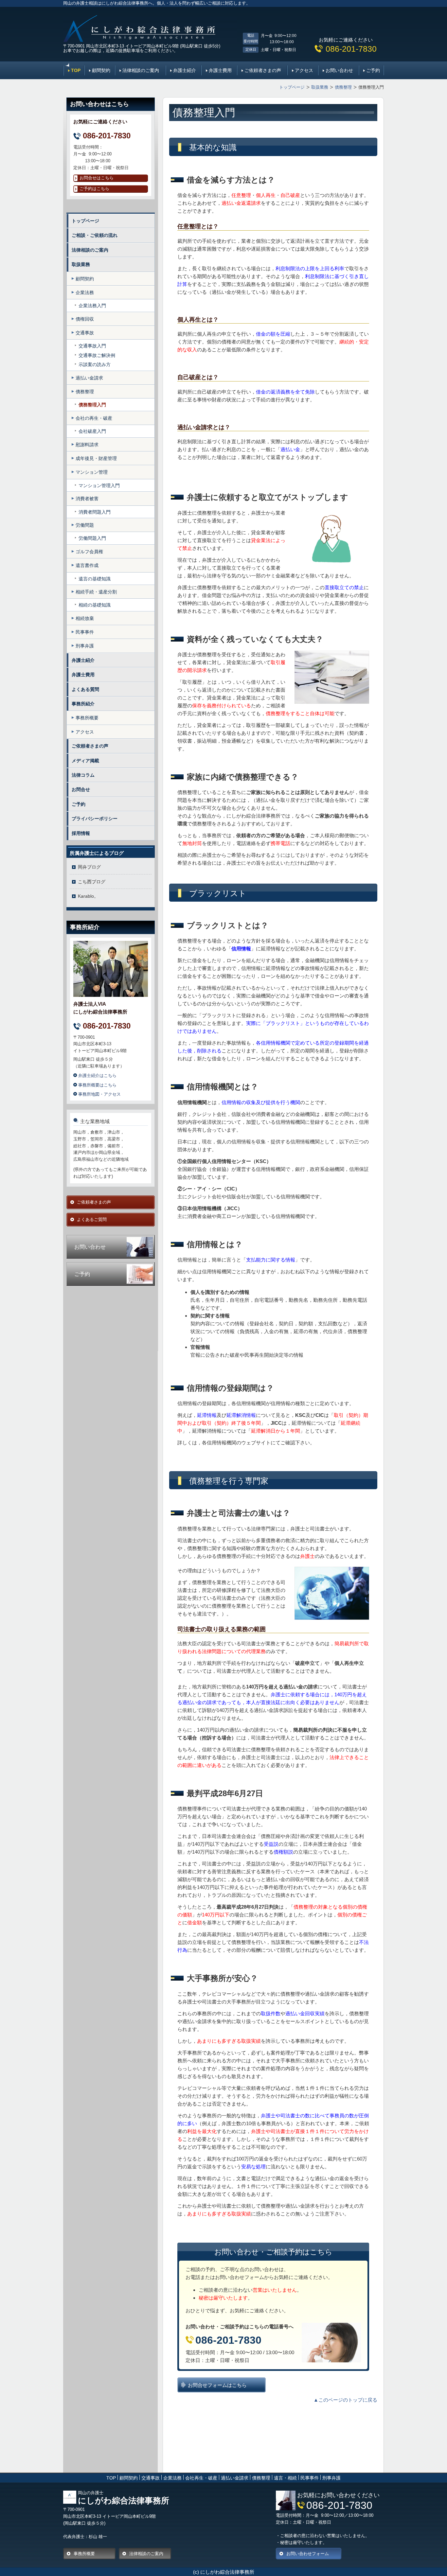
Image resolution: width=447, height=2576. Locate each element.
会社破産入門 (92, 431)
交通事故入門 (92, 346)
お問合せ (81, 789)
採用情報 (81, 833)
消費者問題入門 (95, 512)
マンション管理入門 (99, 485)
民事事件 (85, 632)
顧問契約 (101, 70)
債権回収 (85, 319)
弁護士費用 (220, 70)
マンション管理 (92, 472)
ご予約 (373, 70)
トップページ (85, 221)
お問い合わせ (339, 70)
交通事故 (85, 333)
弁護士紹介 (185, 70)
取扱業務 (81, 264)
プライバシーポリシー (95, 819)
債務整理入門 (92, 405)
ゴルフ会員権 (89, 552)
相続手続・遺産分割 (96, 592)
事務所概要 (87, 718)
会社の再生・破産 (94, 418)
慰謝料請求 (87, 445)
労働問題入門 (92, 538)
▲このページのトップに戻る (345, 2400)
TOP (76, 70)
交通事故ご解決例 (97, 355)
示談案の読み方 (95, 364)
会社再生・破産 (201, 2478)
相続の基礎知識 (95, 605)
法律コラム (83, 775)
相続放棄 (85, 618)
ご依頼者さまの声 (263, 70)
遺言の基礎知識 (95, 579)
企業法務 (85, 292)
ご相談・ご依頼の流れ (95, 235)
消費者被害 (87, 499)
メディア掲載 (85, 761)
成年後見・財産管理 (96, 458)
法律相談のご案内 (141, 70)
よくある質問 (85, 689)
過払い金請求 (89, 378)
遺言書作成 (87, 565)
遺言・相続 (285, 2478)
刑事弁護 (85, 646)
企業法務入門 (92, 306)
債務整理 (85, 392)
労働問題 (85, 525)
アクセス (304, 70)
